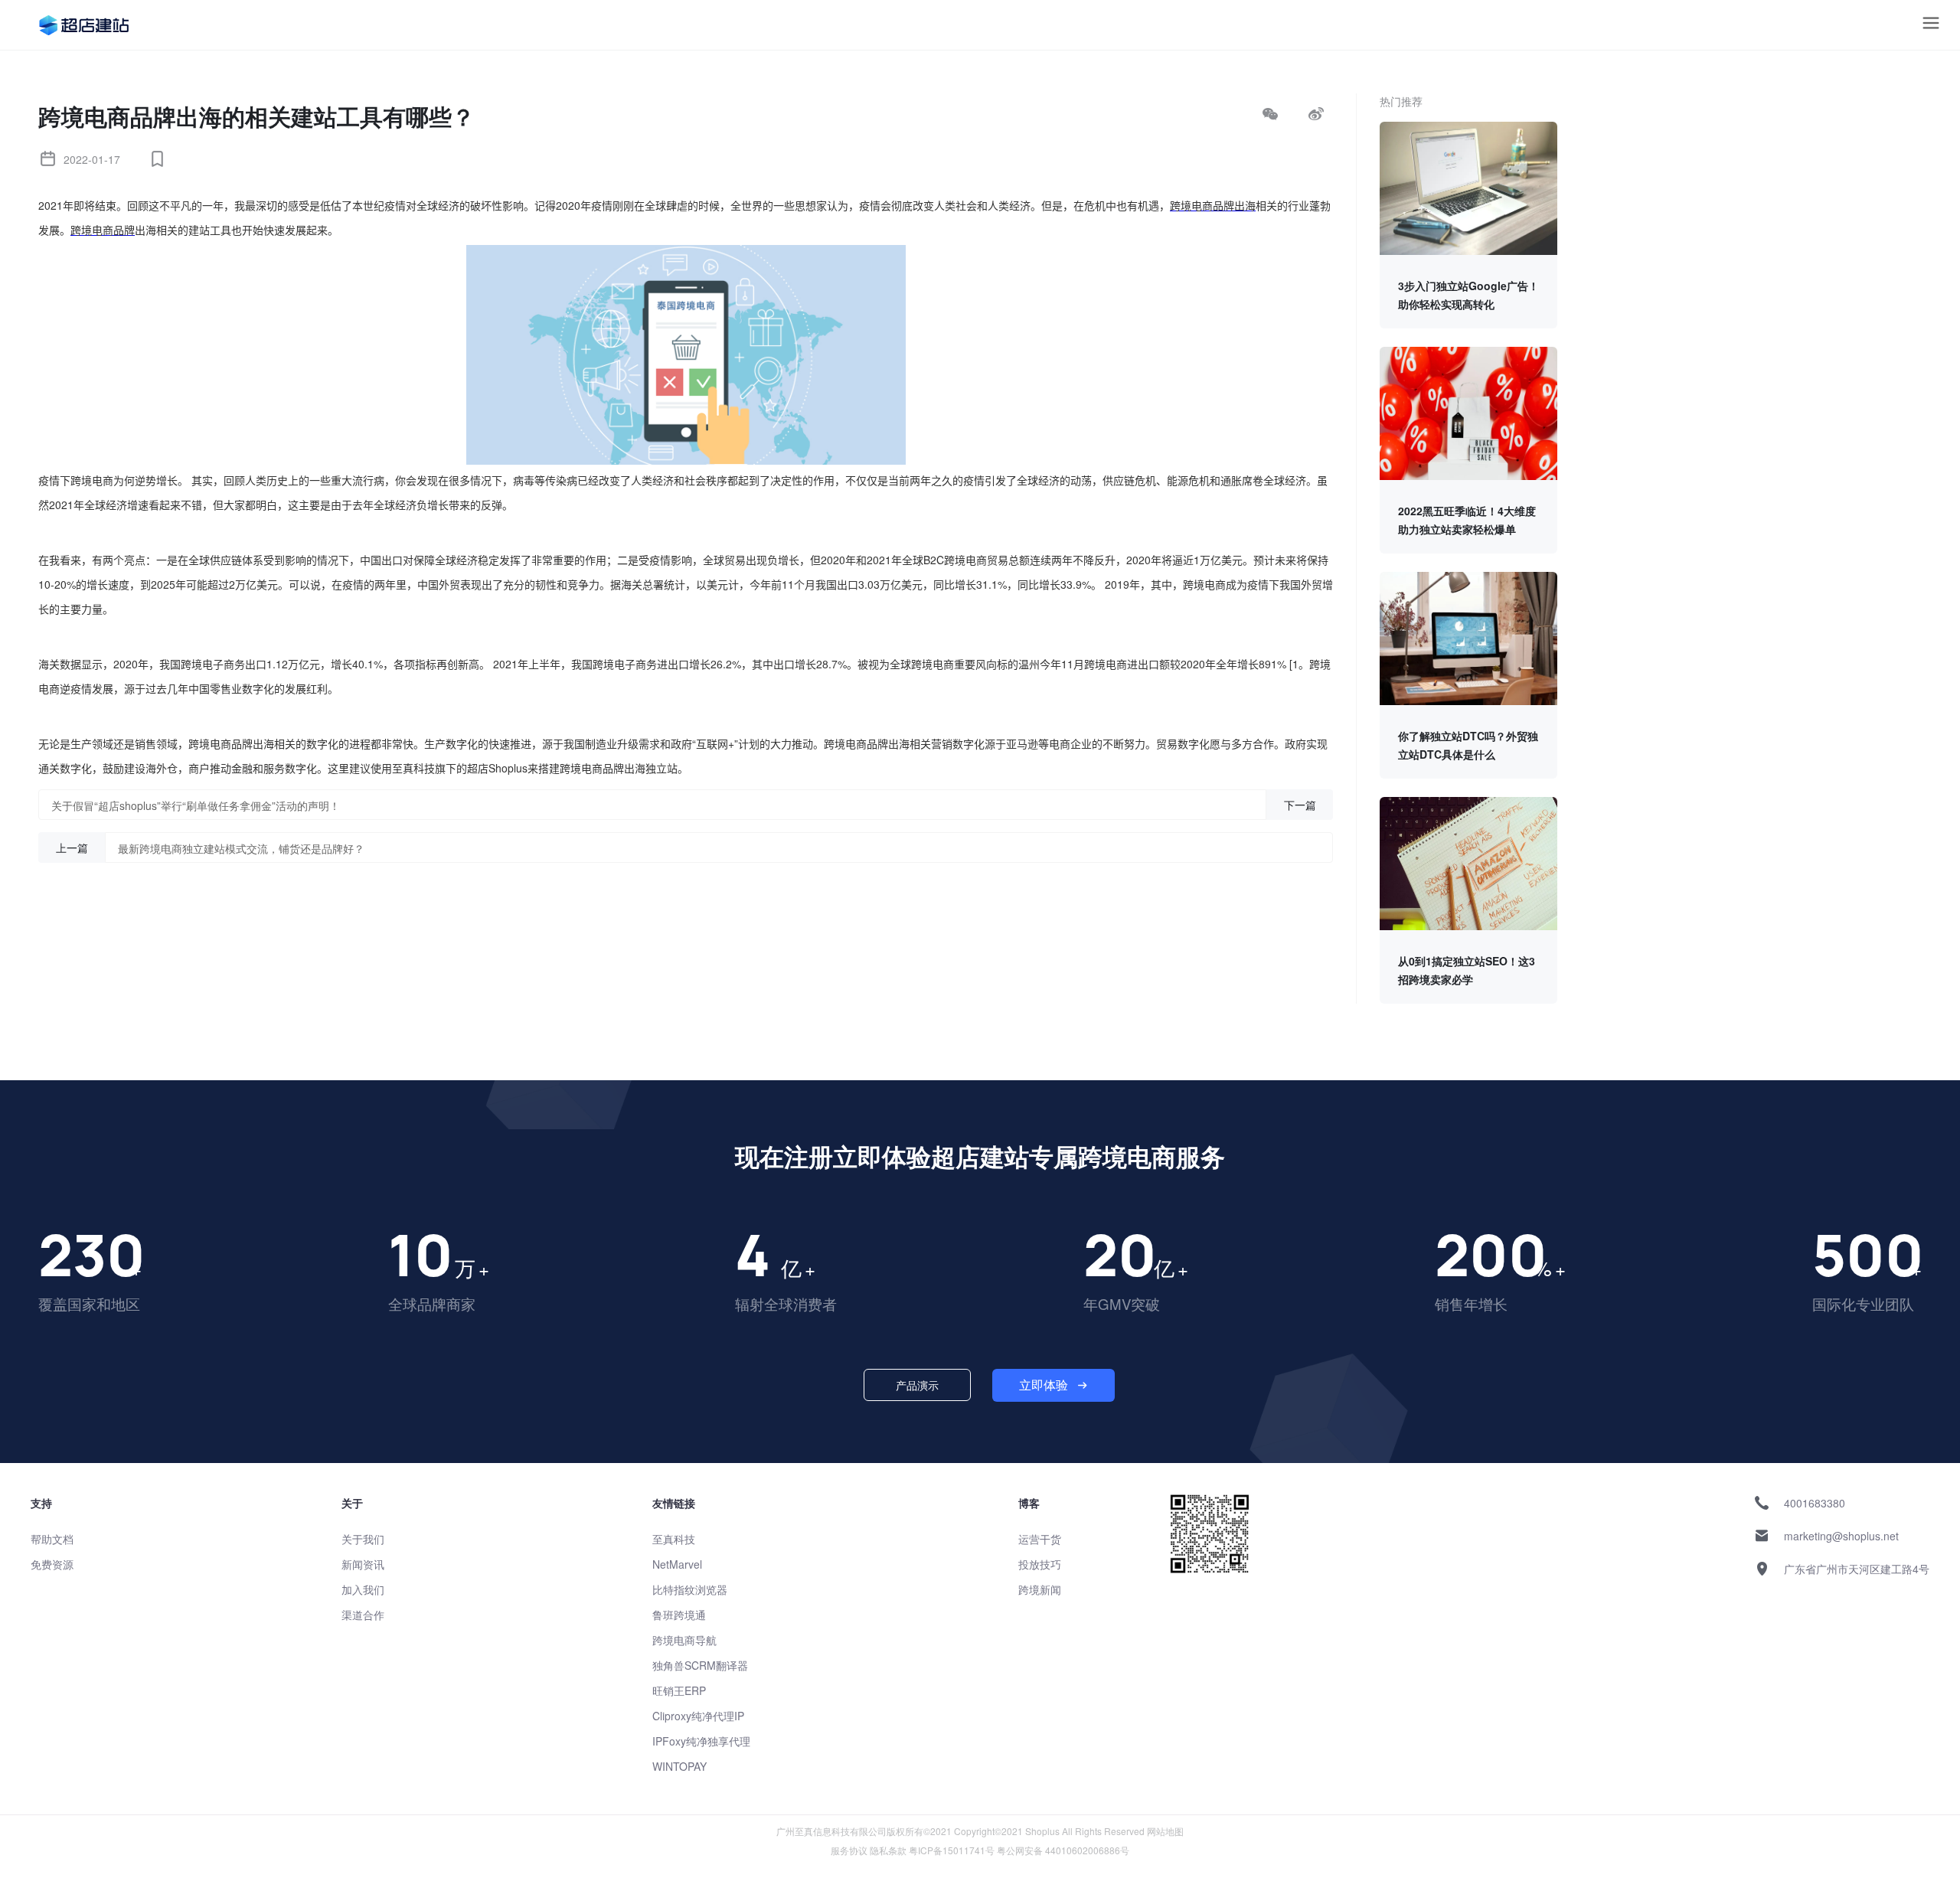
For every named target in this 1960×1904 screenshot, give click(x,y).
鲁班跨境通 (679, 1615)
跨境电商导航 (684, 1640)
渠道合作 (363, 1615)
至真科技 (674, 1539)
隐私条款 (888, 1850)
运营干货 (1040, 1539)
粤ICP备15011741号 (952, 1850)
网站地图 (1165, 1831)
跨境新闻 (1040, 1589)
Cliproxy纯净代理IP (698, 1716)
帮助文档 (52, 1539)
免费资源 (52, 1564)
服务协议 (849, 1850)
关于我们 (363, 1539)
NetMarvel (677, 1564)
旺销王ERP (679, 1690)
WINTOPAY (679, 1766)
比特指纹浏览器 (690, 1589)
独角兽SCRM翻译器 (700, 1665)
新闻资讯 (363, 1564)
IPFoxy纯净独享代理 (701, 1741)
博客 (1029, 1503)
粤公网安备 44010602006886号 (1063, 1850)
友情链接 (674, 1503)
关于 (352, 1503)
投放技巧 (1040, 1564)
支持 (41, 1503)
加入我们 (363, 1589)
